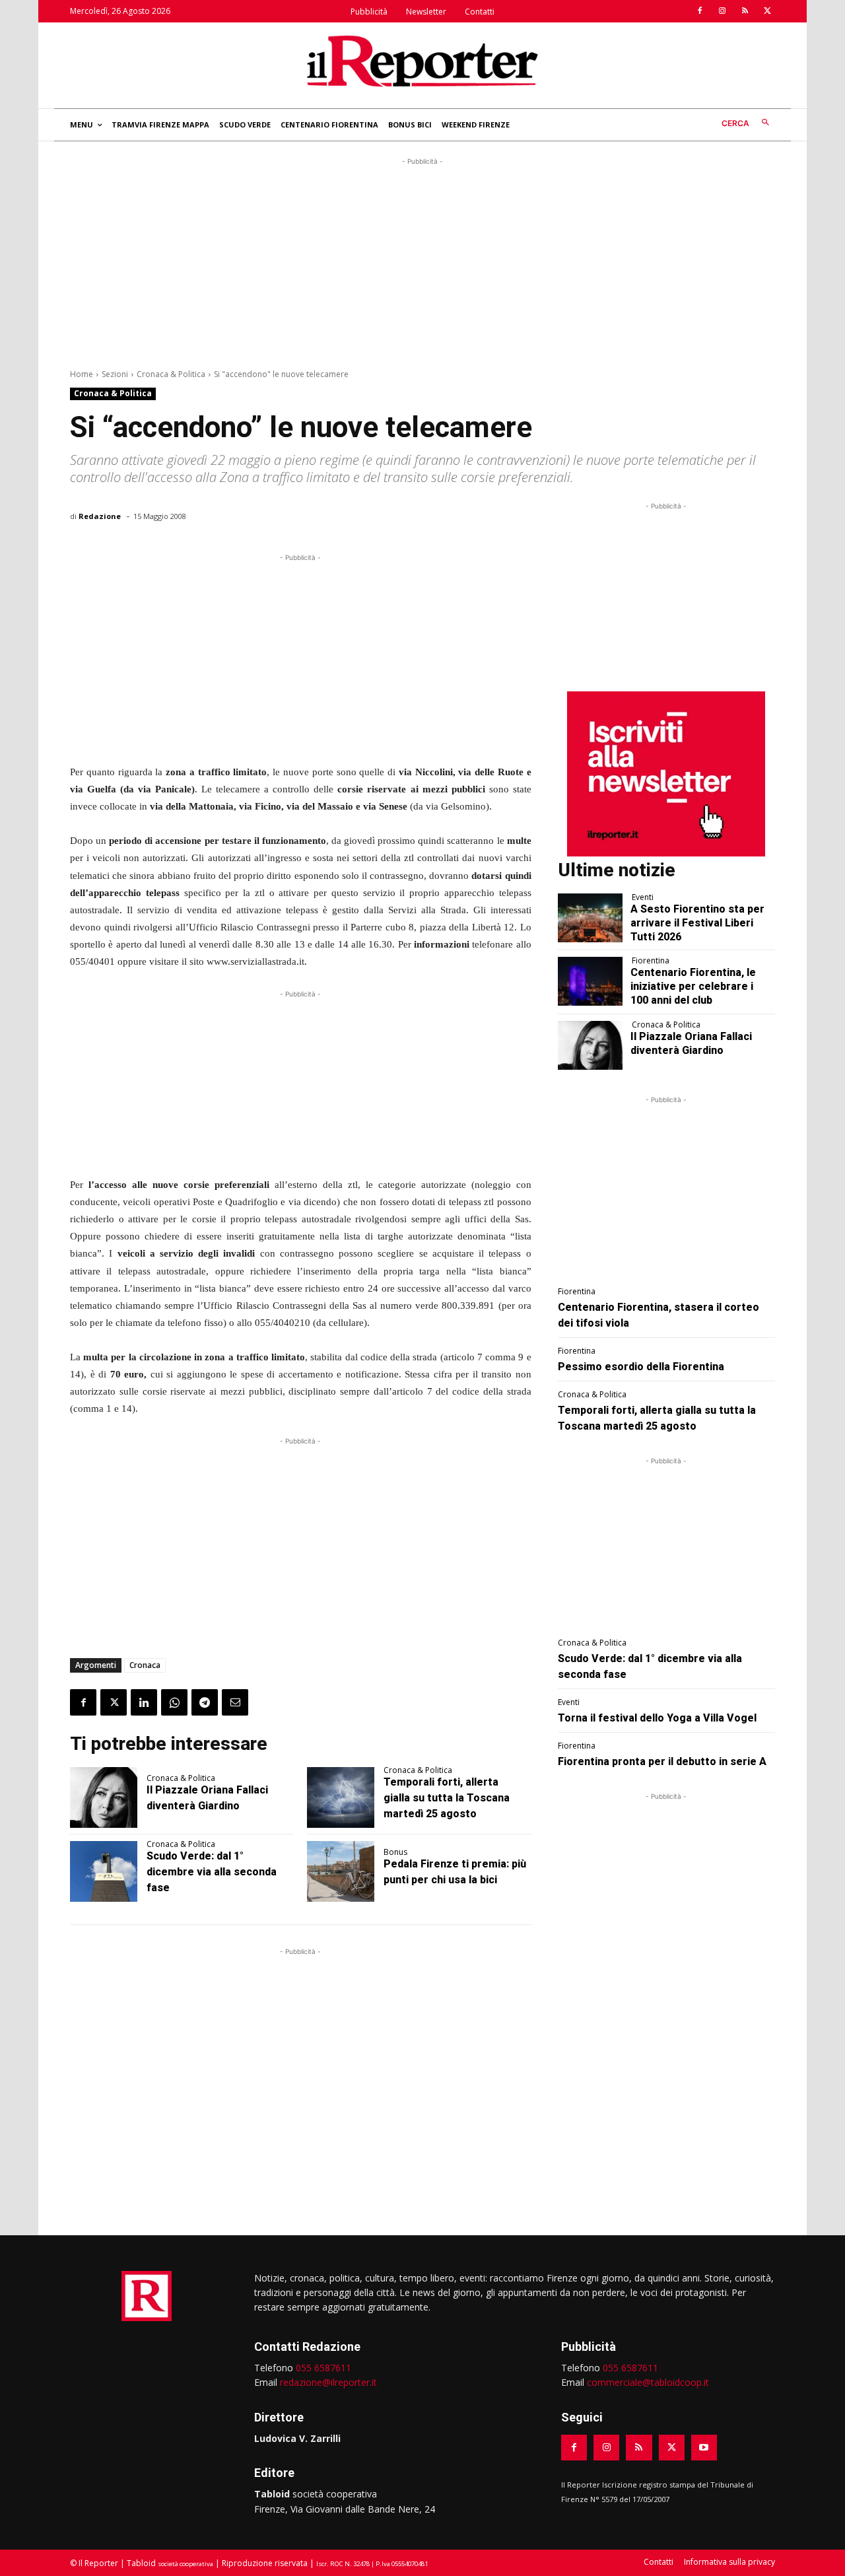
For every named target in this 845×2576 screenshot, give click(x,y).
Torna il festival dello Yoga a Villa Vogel (657, 1718)
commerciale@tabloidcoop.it (648, 2382)
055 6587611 (323, 2368)
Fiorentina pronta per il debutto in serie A (662, 1761)
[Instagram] (722, 11)
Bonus (395, 1852)
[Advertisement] (422, 261)
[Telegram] (205, 1702)
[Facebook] (700, 11)
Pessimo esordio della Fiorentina (641, 1367)
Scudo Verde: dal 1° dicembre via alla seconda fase (212, 1872)
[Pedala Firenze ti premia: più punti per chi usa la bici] (341, 1871)
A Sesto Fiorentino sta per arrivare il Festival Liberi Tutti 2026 (697, 923)
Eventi (643, 897)
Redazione (100, 516)
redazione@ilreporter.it (328, 2382)
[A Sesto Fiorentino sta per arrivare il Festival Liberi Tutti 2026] (591, 918)
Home (82, 374)
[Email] (235, 1702)
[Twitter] (767, 11)
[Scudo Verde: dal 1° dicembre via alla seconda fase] (104, 1871)
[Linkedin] (144, 1702)
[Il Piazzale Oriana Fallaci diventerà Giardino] (104, 1797)
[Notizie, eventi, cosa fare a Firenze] (422, 61)
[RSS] (745, 11)
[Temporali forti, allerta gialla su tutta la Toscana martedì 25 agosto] (341, 1797)
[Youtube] (704, 2448)
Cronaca (145, 1665)
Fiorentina (651, 961)
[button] (748, 123)
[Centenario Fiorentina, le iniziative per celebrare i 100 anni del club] (591, 981)
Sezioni (115, 374)
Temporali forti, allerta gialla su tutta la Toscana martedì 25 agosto (447, 1798)
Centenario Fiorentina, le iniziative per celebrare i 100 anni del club (693, 986)
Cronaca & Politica (171, 374)
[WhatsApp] (174, 1702)
